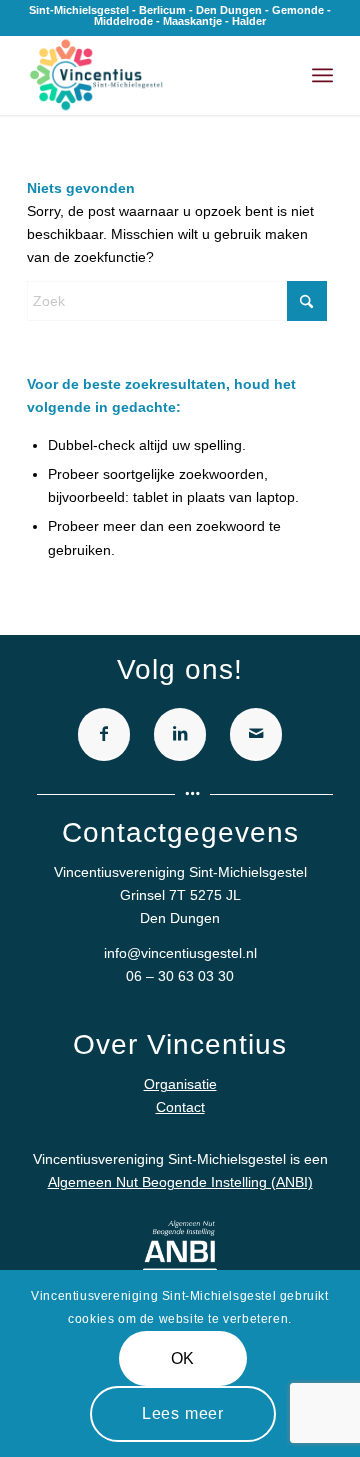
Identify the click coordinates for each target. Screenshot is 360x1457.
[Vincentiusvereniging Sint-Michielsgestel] (149, 75)
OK (183, 1358)
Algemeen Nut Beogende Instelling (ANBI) (180, 1182)
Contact (180, 1107)
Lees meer (183, 1413)
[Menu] (322, 75)
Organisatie (180, 1084)
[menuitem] (322, 75)
